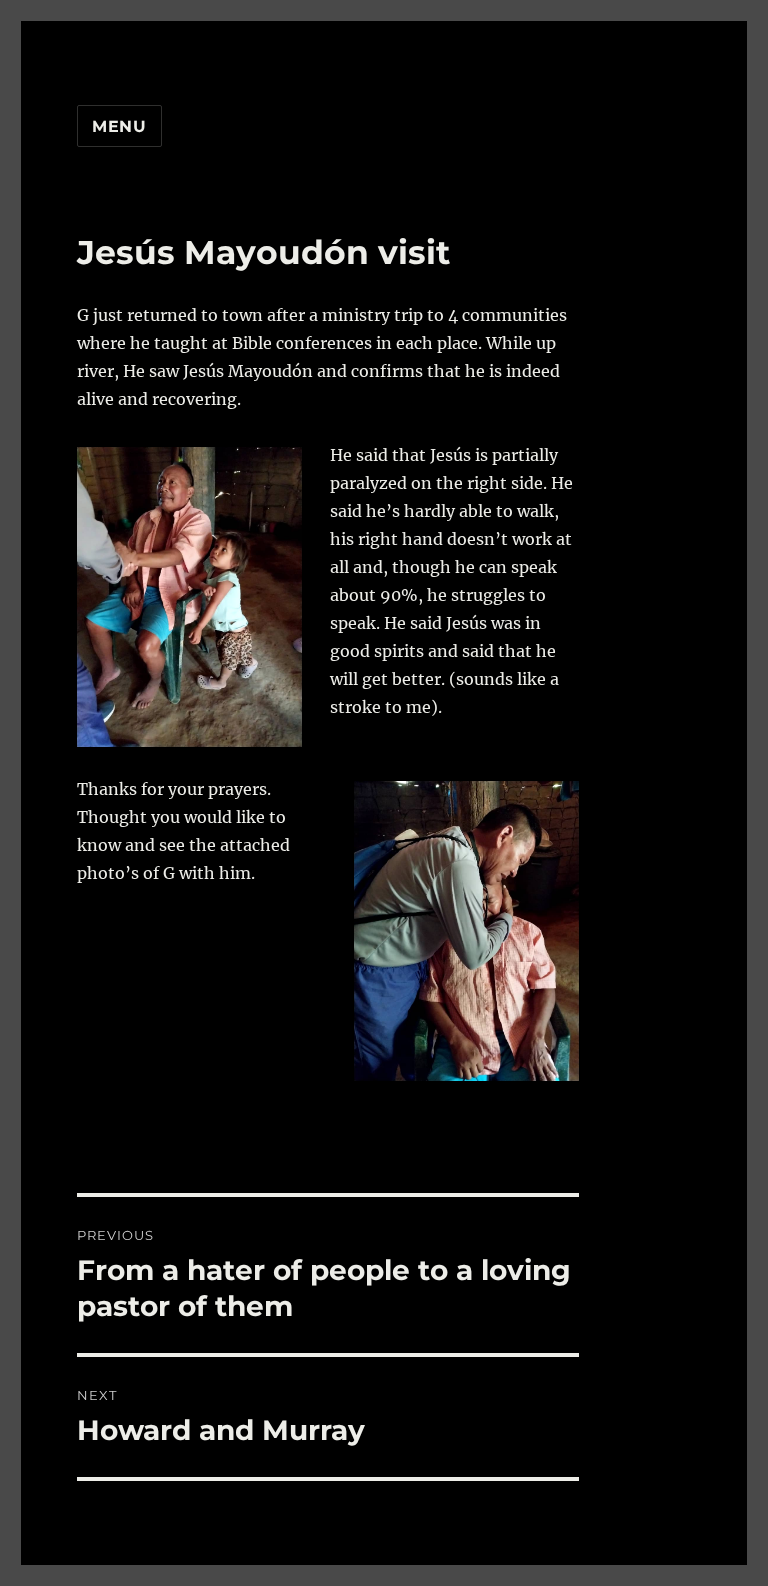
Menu (119, 126)
